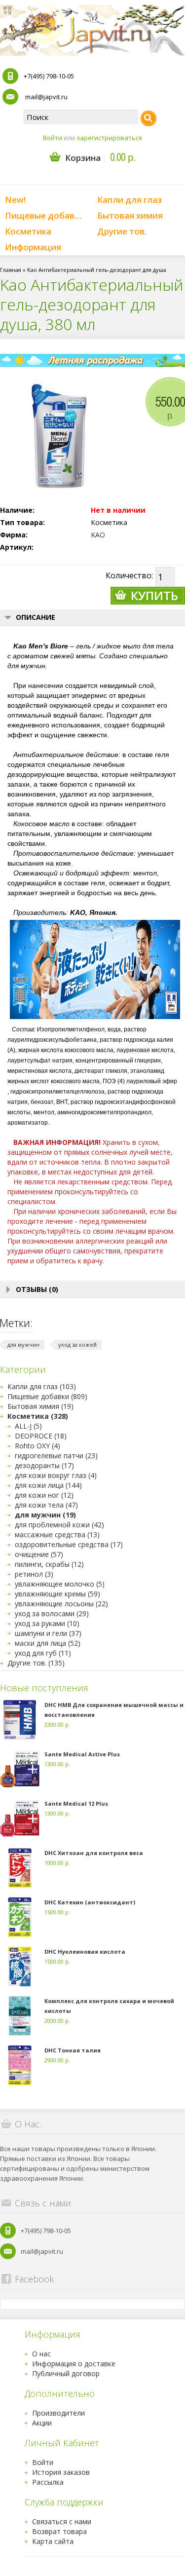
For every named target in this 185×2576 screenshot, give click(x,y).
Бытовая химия (130, 215)
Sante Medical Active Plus (82, 1754)
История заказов (61, 2472)
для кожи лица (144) (48, 1485)
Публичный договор (66, 2373)
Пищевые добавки (45, 215)
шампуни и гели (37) (48, 1633)
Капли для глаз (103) (42, 1386)
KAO (98, 535)
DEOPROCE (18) (41, 1436)
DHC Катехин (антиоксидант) (90, 1902)
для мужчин (23, 1345)
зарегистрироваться (109, 138)
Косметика (28, 231)
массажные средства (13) (57, 1534)
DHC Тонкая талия (73, 2050)
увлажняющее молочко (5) (60, 1584)
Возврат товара (59, 2531)
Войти (53, 138)
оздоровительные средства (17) (69, 1544)
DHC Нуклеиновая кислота (85, 1951)
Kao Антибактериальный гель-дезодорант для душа (97, 270)
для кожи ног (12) (44, 1495)
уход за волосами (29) (52, 1613)
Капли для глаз (129, 200)
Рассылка (48, 2482)
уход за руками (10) (47, 1623)
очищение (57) (39, 1554)
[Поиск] (148, 118)
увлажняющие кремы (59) (57, 1594)
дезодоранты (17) (44, 1465)
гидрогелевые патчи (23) (56, 1456)
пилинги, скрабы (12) (49, 1564)
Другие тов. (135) (36, 1663)
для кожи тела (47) (46, 1505)
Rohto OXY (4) (37, 1446)
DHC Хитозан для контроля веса (94, 1853)
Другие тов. (122, 231)
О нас (41, 2354)
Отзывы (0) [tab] (37, 1289)
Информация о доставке (74, 2364)
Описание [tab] (36, 617)
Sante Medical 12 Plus (76, 1803)
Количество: (129, 575)
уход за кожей (77, 1345)
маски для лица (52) (48, 1643)
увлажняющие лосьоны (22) (61, 1604)
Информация (33, 247)
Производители (58, 2413)
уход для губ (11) (43, 1653)
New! (15, 200)
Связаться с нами (62, 2521)
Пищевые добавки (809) (47, 1396)
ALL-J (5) (28, 1426)
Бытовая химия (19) (40, 1406)
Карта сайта (53, 2541)
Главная (11, 270)
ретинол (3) (34, 1574)
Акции (42, 2423)
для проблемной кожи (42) (59, 1525)
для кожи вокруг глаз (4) (56, 1475)
